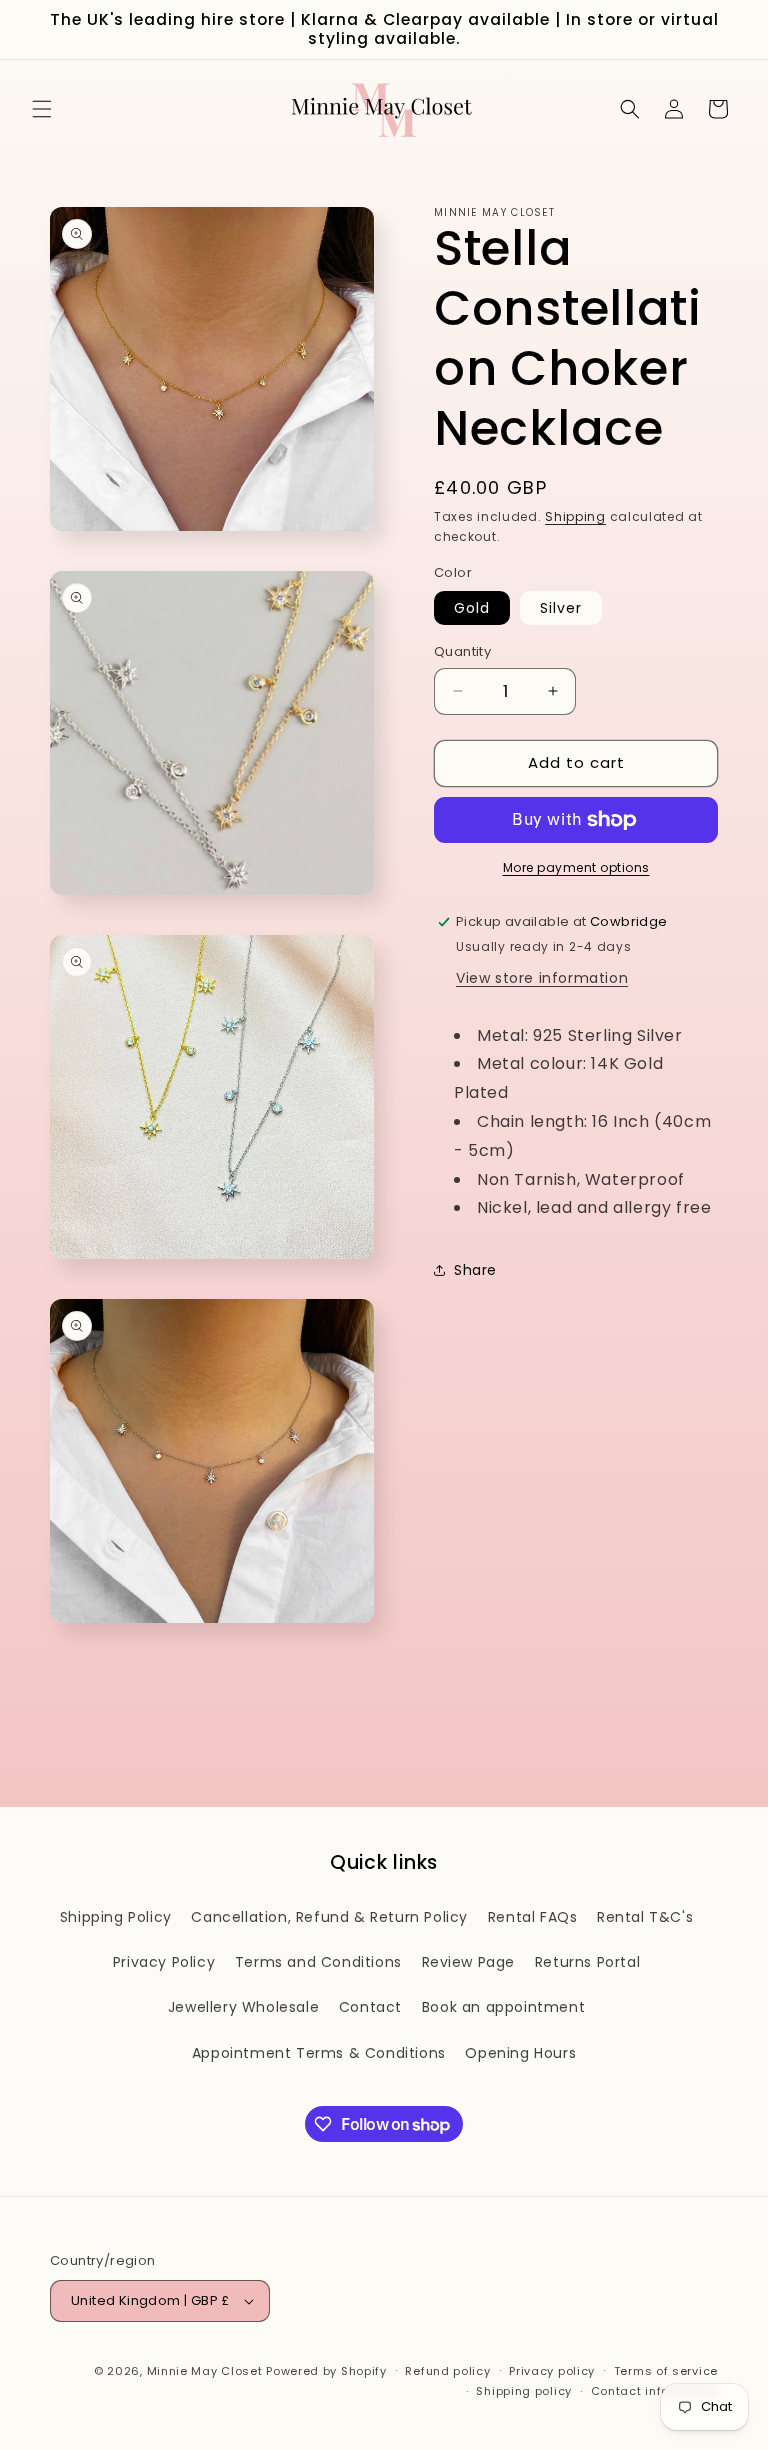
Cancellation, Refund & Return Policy (329, 1917)
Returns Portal (587, 1962)
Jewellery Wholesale (243, 2007)
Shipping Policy (116, 1917)
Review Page (469, 1962)
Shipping (575, 516)
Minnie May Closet (205, 2371)
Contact (370, 2007)
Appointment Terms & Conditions (319, 2053)
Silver (561, 608)
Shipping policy (524, 2391)
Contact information (654, 2391)
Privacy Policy (164, 1962)
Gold (472, 608)
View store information (542, 978)
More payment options (576, 867)
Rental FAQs (533, 1917)
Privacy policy (552, 2371)
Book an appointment (503, 2007)
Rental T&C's (645, 1917)
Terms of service (666, 2371)
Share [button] (475, 1270)
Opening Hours (520, 2053)
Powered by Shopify (326, 2371)
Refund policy (447, 2371)
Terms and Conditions (318, 1962)
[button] (42, 109)
